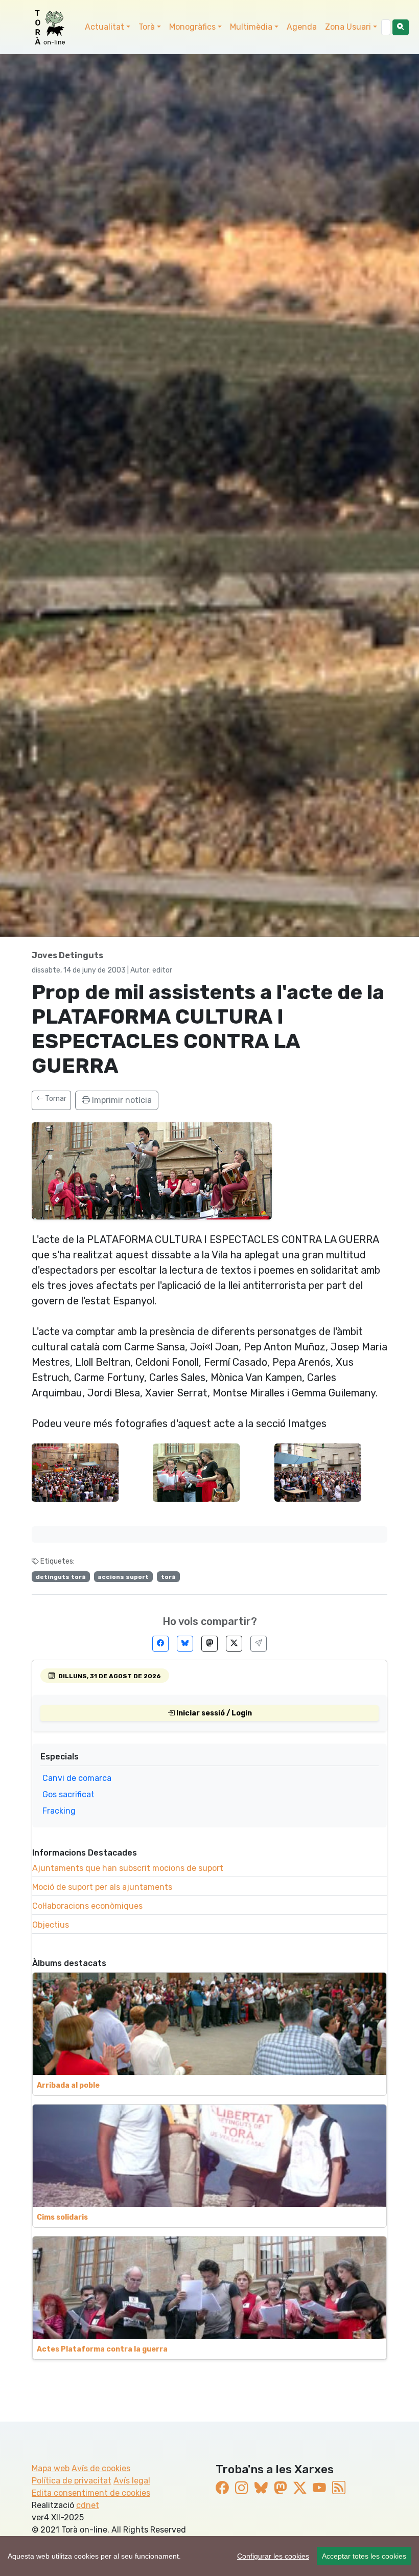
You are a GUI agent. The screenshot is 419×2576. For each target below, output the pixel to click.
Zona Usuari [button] (348, 27)
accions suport (123, 1577)
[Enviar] (259, 1644)
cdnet (88, 2505)
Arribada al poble (68, 2085)
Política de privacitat (72, 2481)
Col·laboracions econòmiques (87, 1906)
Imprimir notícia (121, 1100)
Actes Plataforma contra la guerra (102, 2349)
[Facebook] (160, 1644)
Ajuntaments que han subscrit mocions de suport (128, 1868)
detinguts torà (61, 1577)
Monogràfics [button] (192, 27)
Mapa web (51, 2468)
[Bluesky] (185, 1644)
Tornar (55, 1099)
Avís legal (132, 2481)
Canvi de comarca (77, 1778)
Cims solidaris (62, 2217)
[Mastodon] (209, 1644)
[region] (209, 2556)
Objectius (51, 1925)
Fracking (59, 1811)
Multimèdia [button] (251, 27)
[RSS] (339, 2488)
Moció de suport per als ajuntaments (102, 1887)
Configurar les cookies (273, 2556)
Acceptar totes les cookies (364, 2556)
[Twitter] (234, 1644)
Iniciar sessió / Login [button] (213, 1713)
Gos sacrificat (68, 1794)
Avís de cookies (101, 2468)
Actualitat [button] (104, 27)
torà (168, 1577)
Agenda (302, 27)
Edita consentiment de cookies (91, 2493)
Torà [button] (147, 27)
